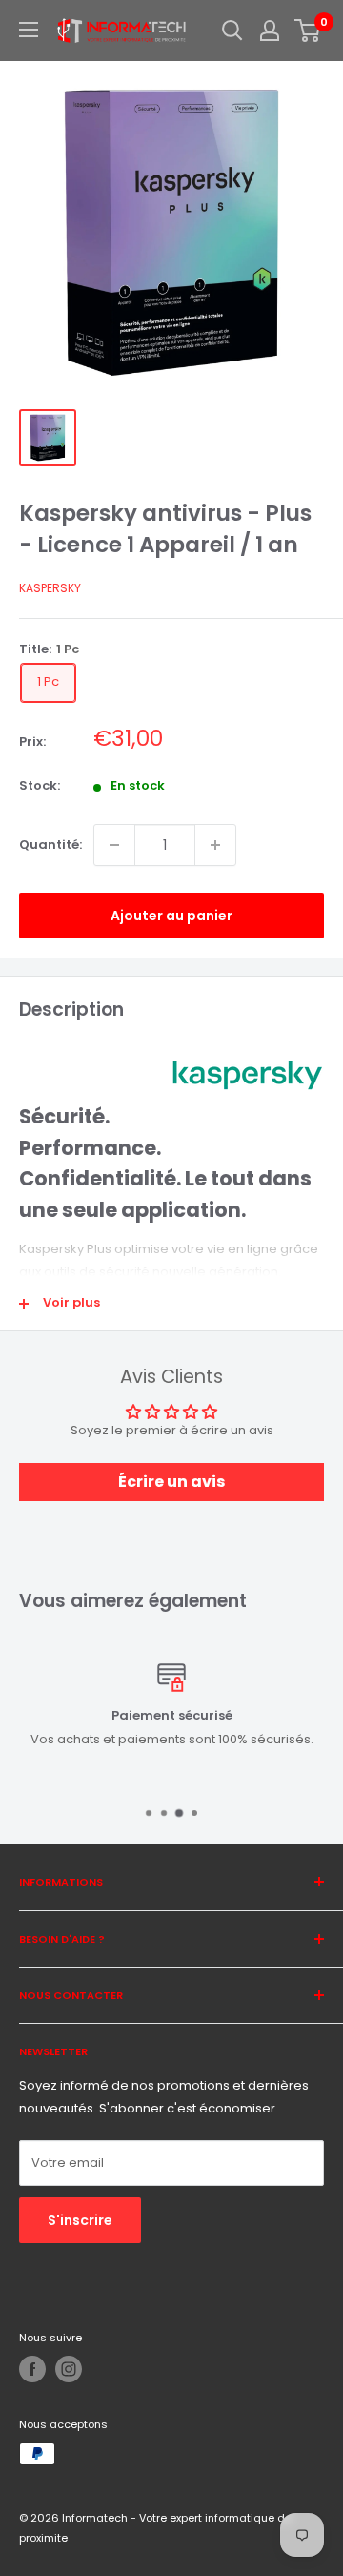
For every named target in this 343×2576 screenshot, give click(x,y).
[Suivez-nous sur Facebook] (32, 2369)
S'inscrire (80, 2220)
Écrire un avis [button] (171, 1482)
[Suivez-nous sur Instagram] (69, 2369)
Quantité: (50, 845)
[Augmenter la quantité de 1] (215, 845)
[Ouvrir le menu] (29, 30)
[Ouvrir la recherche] (232, 31)
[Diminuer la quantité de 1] (114, 845)
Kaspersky (50, 588)
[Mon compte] (270, 31)
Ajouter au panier (171, 916)
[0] (308, 31)
